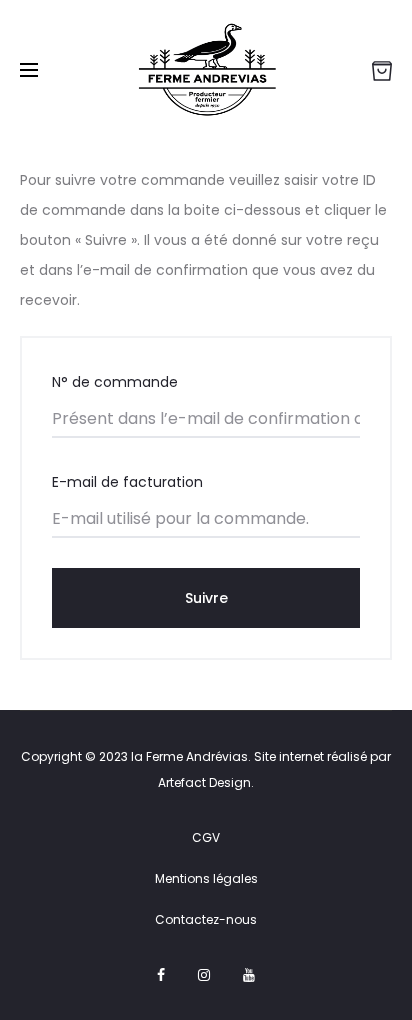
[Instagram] (204, 975)
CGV (206, 837)
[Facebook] (161, 975)
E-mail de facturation (127, 482)
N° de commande (115, 382)
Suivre (206, 598)
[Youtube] (249, 975)
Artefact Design (204, 782)
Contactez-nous (206, 919)
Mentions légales (206, 878)
